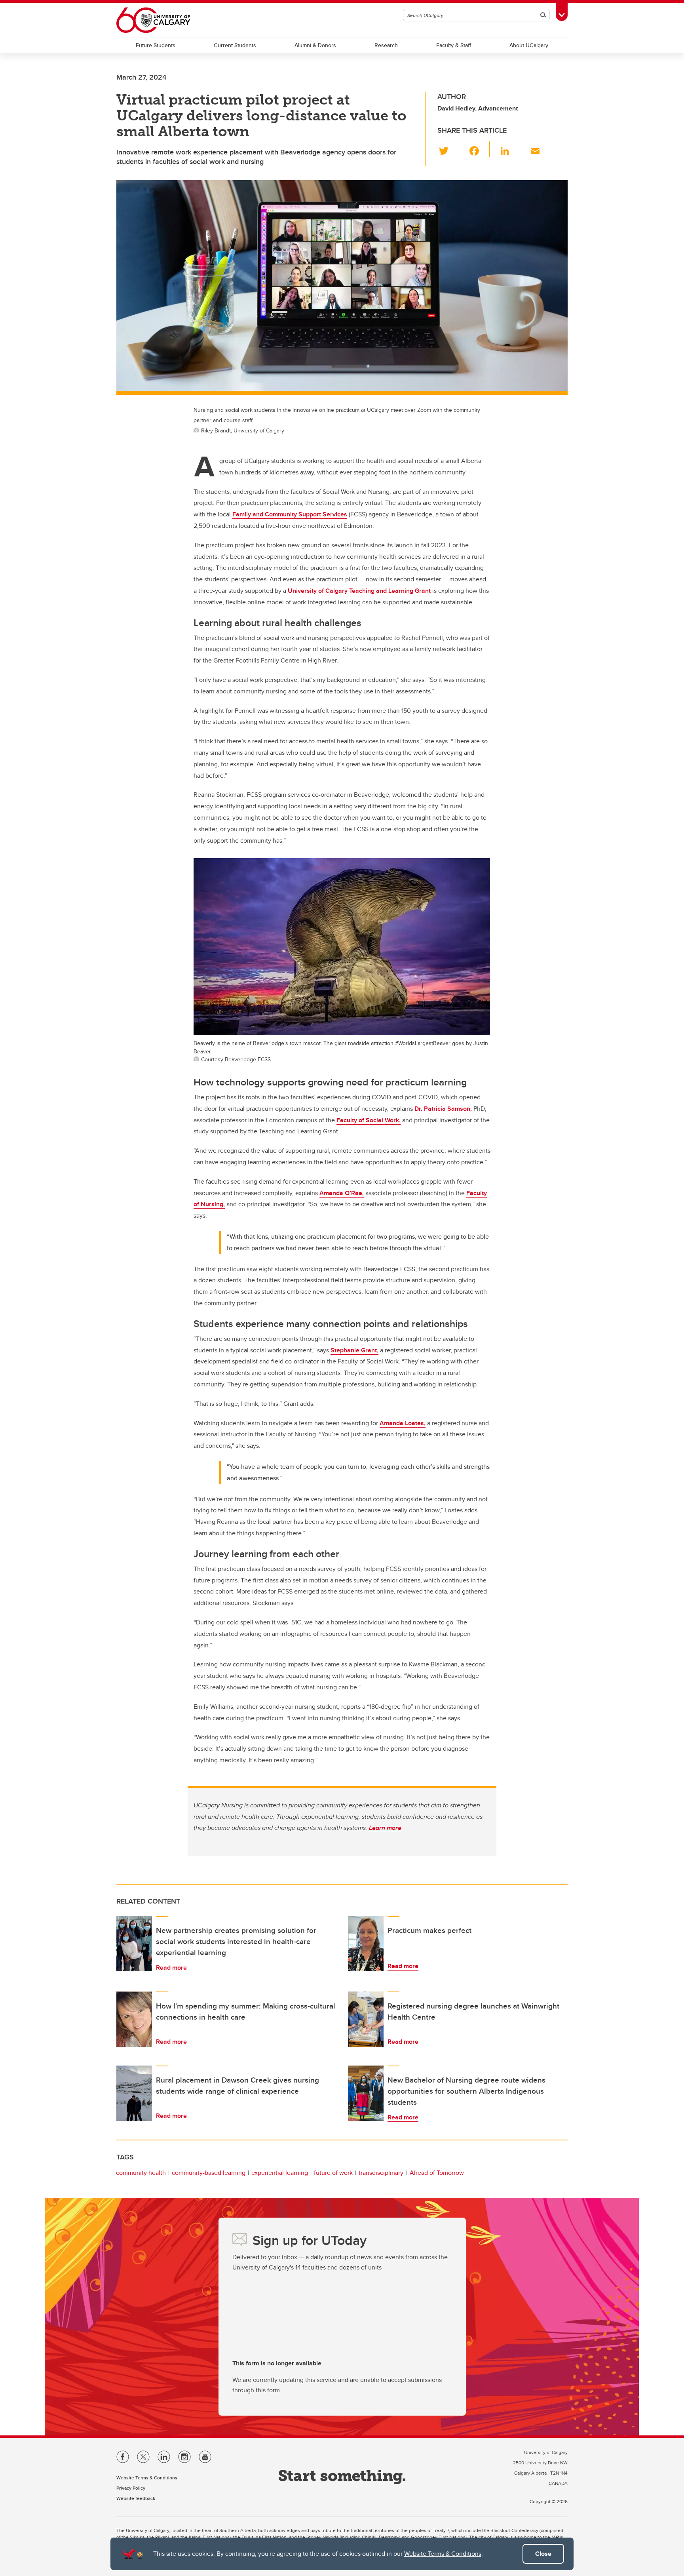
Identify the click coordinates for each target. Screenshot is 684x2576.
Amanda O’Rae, (342, 1193)
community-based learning (209, 2173)
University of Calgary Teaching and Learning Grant (359, 591)
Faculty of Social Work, (369, 1120)
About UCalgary (529, 45)
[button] (448, 149)
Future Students (156, 45)
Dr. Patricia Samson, (443, 1109)
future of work (333, 2173)
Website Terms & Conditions (443, 2554)
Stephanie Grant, (354, 1350)
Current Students (235, 45)
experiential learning (280, 2173)
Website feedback (136, 2498)
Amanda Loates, (403, 1423)
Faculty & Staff (454, 45)
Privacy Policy (131, 2488)
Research (386, 45)
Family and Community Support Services (290, 514)
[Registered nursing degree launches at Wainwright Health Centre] (366, 2019)
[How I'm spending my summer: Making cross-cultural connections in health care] (134, 2019)
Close (543, 2554)
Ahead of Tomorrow (437, 2173)
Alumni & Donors (315, 45)
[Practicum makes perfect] (366, 1944)
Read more (171, 1968)
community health (141, 2173)
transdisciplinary (381, 2173)
